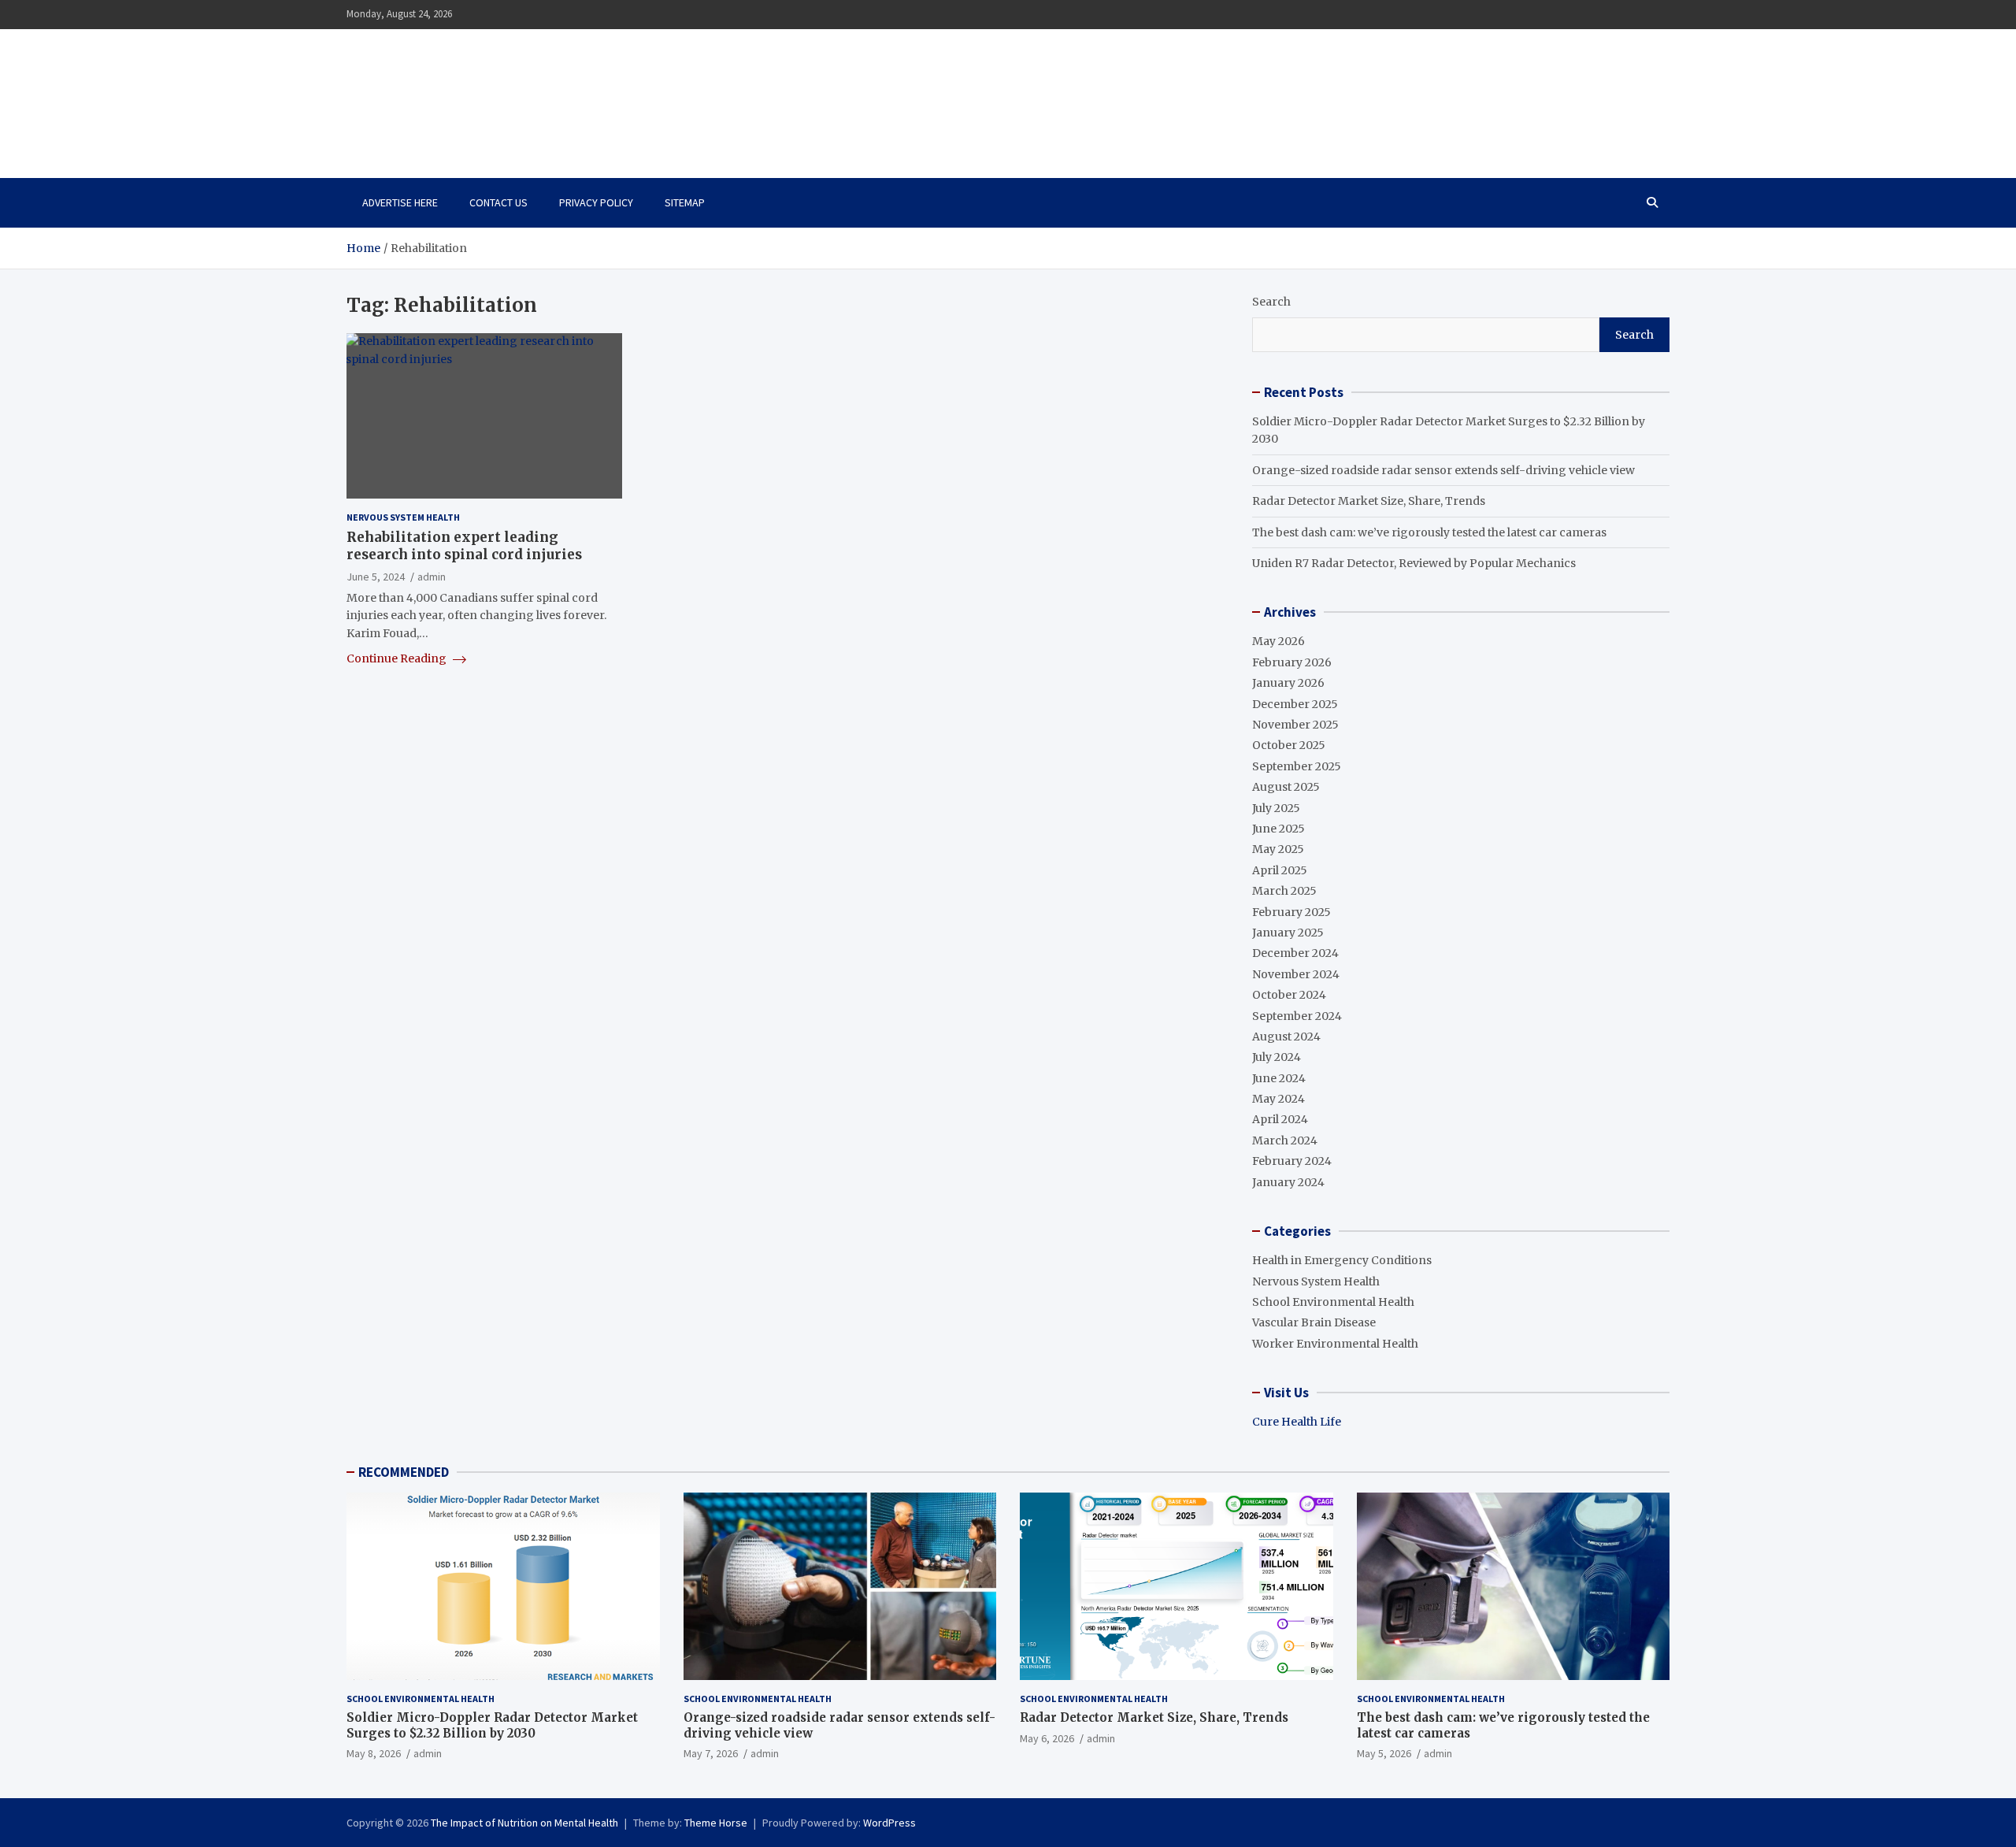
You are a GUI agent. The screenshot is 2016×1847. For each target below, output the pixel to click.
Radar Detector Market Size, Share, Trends (1369, 501)
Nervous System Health (403, 517)
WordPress (889, 1823)
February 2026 (1292, 662)
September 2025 (1297, 766)
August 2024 (1286, 1037)
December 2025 (1295, 704)
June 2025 (1279, 829)
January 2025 (1288, 933)
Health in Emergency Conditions (1342, 1260)
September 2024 (1297, 1016)
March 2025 (1284, 891)
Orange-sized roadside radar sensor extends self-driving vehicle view (1443, 470)
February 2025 (1291, 912)
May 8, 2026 (374, 1753)
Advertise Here (400, 202)
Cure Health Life (1297, 1422)
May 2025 (1278, 849)
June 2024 (1279, 1078)
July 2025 (1276, 808)
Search (1271, 302)
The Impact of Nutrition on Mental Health (514, 95)
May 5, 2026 (1384, 1753)
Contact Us (498, 202)
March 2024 (1285, 1140)
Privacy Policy (596, 202)
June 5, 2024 (376, 577)
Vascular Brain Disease (1314, 1322)
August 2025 (1286, 787)
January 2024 (1288, 1182)
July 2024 (1277, 1057)
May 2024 (1279, 1099)
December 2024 (1295, 953)
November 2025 (1295, 725)
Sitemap (685, 202)
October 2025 (1289, 745)
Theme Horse (716, 1823)
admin (432, 577)
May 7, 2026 (711, 1753)
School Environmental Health (1333, 1302)
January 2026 (1288, 683)
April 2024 (1280, 1119)
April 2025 (1280, 870)
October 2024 (1289, 995)
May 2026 (1279, 641)
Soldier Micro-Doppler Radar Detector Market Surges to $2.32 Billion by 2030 (492, 1725)
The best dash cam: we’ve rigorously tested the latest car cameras (1429, 532)
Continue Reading (398, 658)
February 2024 (1292, 1161)
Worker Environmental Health (1335, 1344)
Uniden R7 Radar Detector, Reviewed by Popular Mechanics (1414, 563)
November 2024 (1296, 974)
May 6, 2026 (1047, 1738)
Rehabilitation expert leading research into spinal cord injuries (464, 547)
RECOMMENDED (404, 1472)
